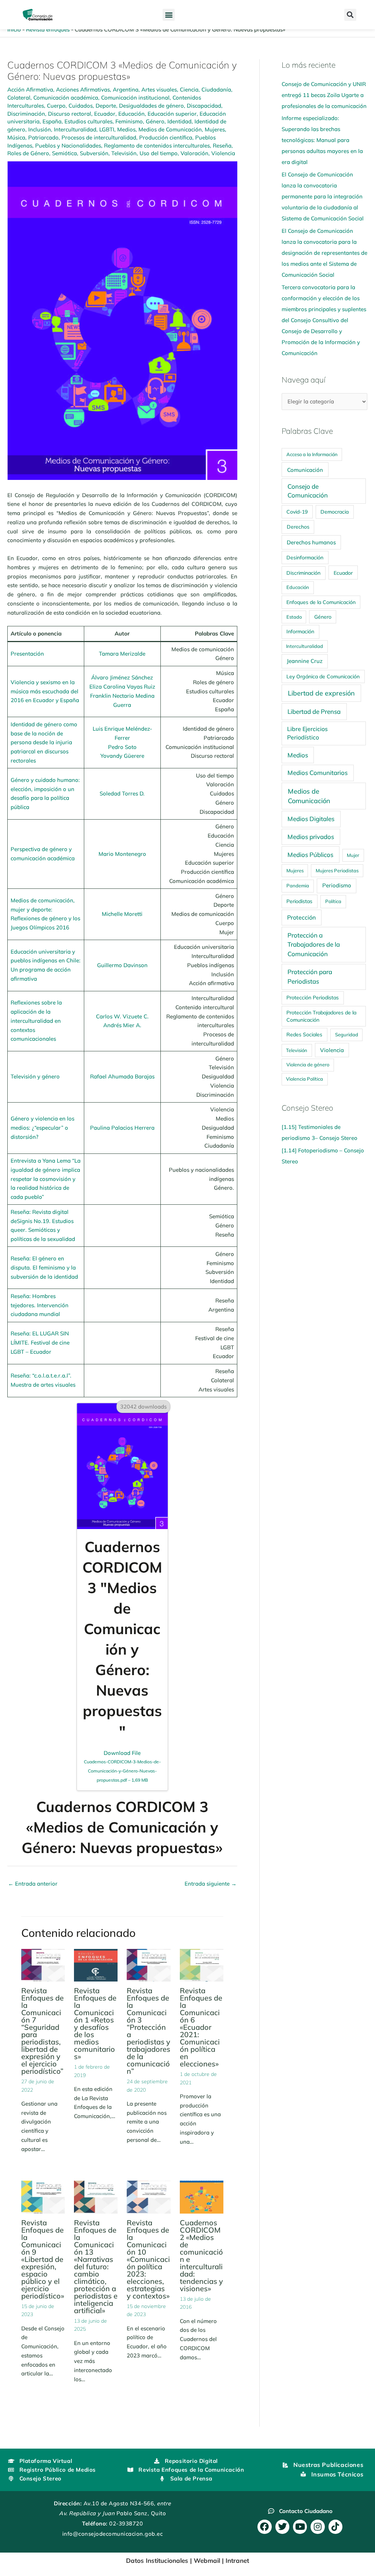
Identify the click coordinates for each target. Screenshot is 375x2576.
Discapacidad (204, 106)
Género (155, 121)
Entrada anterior (33, 1884)
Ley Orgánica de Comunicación (323, 676)
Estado (294, 617)
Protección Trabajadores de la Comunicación (321, 1016)
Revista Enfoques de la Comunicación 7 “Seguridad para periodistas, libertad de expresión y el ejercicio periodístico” (42, 2031)
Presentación (27, 654)
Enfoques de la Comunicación (321, 602)
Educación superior (172, 114)
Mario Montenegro (122, 854)
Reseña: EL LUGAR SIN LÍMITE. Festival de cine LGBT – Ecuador (40, 1343)
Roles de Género (28, 153)
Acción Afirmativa (30, 90)
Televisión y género (35, 1076)
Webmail (207, 2560)
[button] (169, 15)
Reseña (222, 146)
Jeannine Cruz (305, 661)
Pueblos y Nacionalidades (68, 146)
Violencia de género (308, 1065)
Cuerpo (56, 106)
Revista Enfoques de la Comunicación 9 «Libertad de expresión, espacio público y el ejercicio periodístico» (43, 2259)
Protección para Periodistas (310, 976)
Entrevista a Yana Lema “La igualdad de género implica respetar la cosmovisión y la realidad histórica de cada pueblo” (46, 1179)
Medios (126, 129)
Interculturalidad (75, 129)
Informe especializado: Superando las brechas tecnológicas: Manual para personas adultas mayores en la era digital (322, 140)
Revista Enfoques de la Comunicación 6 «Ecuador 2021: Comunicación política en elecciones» (201, 2027)
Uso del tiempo (159, 153)
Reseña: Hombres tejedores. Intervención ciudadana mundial (40, 1305)
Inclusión (40, 129)
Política (333, 901)
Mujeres (215, 129)
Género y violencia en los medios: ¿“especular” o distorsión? (42, 1128)
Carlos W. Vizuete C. (122, 1016)
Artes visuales (159, 90)
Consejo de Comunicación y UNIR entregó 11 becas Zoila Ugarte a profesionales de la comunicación (324, 95)
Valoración (194, 153)
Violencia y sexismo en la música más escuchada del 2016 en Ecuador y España (45, 691)
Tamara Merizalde (122, 654)
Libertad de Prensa (314, 711)
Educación (131, 114)
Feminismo (129, 121)
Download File (122, 1766)
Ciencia (189, 90)
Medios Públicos (310, 855)
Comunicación (305, 470)
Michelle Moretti (122, 914)
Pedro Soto (122, 747)
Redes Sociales (304, 1034)
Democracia (335, 512)
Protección (301, 917)
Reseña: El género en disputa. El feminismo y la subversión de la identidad (44, 1268)
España (52, 121)
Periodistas (299, 901)
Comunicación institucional (135, 98)
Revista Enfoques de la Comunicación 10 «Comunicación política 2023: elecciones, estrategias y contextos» (148, 2259)
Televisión (124, 153)
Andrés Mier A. (122, 1025)
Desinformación (305, 557)
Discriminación (26, 114)
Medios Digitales (311, 819)
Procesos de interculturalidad (99, 137)
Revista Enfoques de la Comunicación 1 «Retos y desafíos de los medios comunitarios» (95, 2023)
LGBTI (107, 129)
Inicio (14, 29)
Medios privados (311, 837)
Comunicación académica (66, 98)
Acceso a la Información (312, 454)
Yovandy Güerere (122, 756)
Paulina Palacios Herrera (122, 1128)
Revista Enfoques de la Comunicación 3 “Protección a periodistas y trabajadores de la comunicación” (148, 2031)
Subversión (94, 153)
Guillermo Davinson (122, 965)
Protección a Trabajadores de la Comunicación (314, 945)
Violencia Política (305, 1079)
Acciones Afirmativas (83, 90)
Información (300, 631)
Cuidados (81, 106)
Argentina (126, 90)
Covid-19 (297, 512)
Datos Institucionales (157, 2560)
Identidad (179, 121)
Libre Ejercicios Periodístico (307, 733)
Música (16, 137)
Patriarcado (43, 137)
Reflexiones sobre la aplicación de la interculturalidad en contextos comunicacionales (36, 1021)
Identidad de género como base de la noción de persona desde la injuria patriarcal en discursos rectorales (44, 742)
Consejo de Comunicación (308, 491)
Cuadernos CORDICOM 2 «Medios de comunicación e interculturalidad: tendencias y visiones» (201, 2256)
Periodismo (337, 885)
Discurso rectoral (70, 114)
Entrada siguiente (211, 1884)
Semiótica (64, 153)
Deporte (106, 106)
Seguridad (347, 1034)
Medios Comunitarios (318, 773)
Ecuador (105, 114)
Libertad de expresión (321, 693)
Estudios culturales (88, 121)
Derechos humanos (311, 542)
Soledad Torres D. (122, 793)
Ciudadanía (216, 90)
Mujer (353, 855)
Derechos (298, 527)
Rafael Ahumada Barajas (122, 1076)
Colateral (19, 98)
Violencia (223, 153)
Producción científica (166, 137)
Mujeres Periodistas (337, 871)
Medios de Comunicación (170, 129)
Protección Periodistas (313, 997)
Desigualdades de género (151, 106)
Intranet (237, 2560)
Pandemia (298, 886)
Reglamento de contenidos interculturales (157, 146)
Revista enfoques (48, 29)
